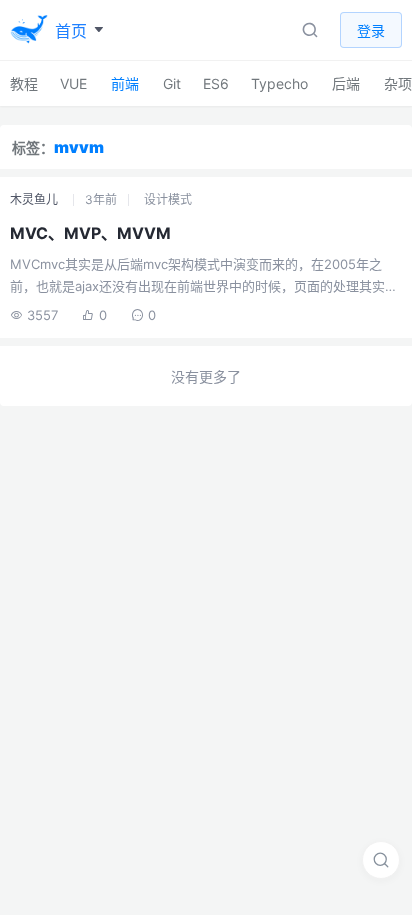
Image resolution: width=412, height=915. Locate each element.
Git (172, 83)
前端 (125, 83)
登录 (371, 30)
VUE (73, 83)
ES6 (216, 83)
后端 (346, 83)
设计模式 (168, 199)
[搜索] (381, 860)
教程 (24, 83)
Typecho (279, 83)
